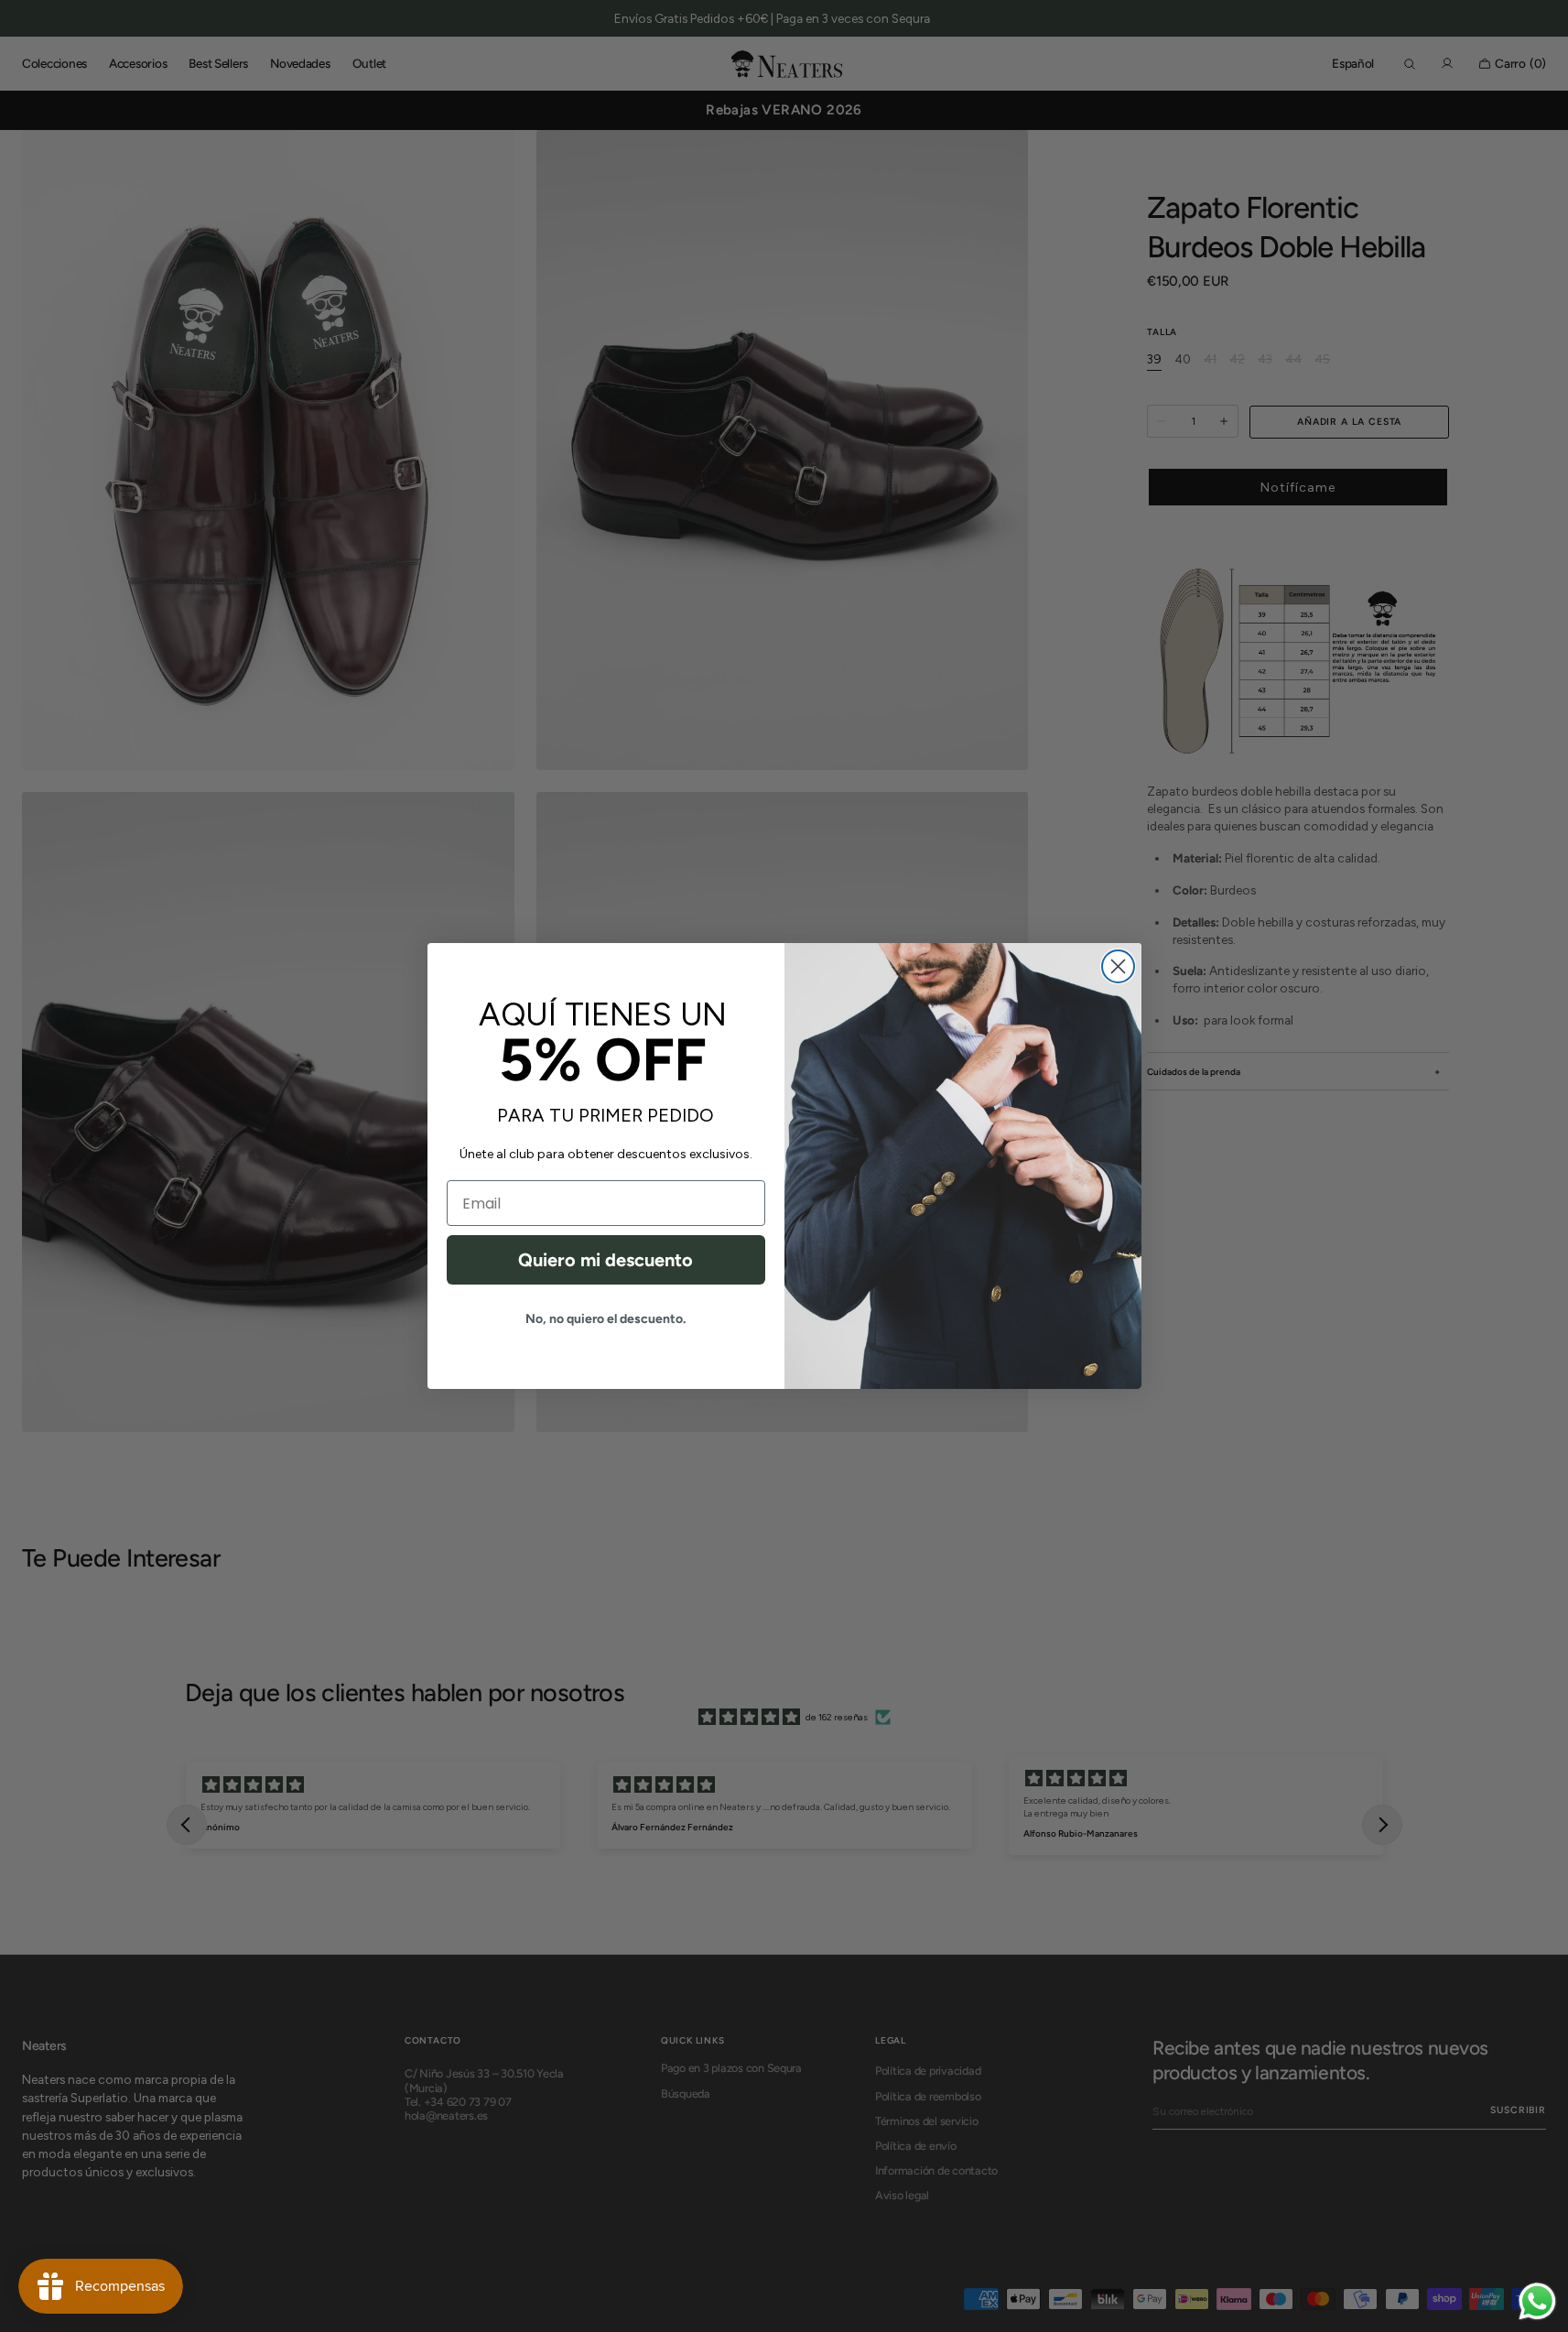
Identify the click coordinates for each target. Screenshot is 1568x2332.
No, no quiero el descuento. (606, 1319)
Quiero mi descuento (606, 1260)
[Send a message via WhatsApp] (1537, 2301)
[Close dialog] (1118, 966)
